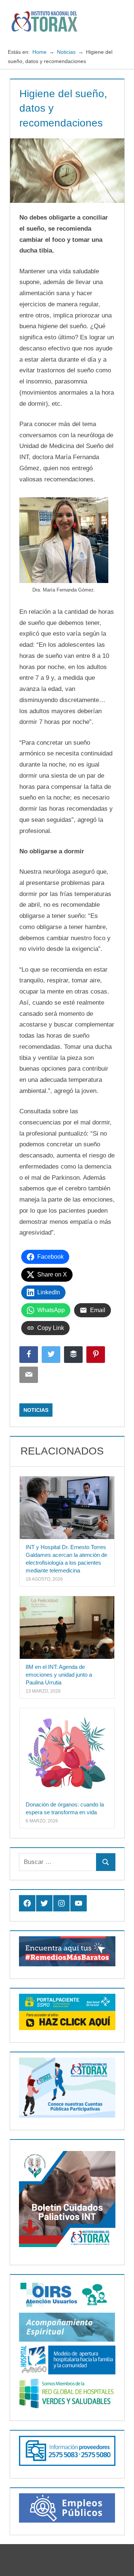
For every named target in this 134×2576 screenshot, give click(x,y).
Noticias (36, 1410)
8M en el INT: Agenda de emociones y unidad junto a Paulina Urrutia (59, 1675)
